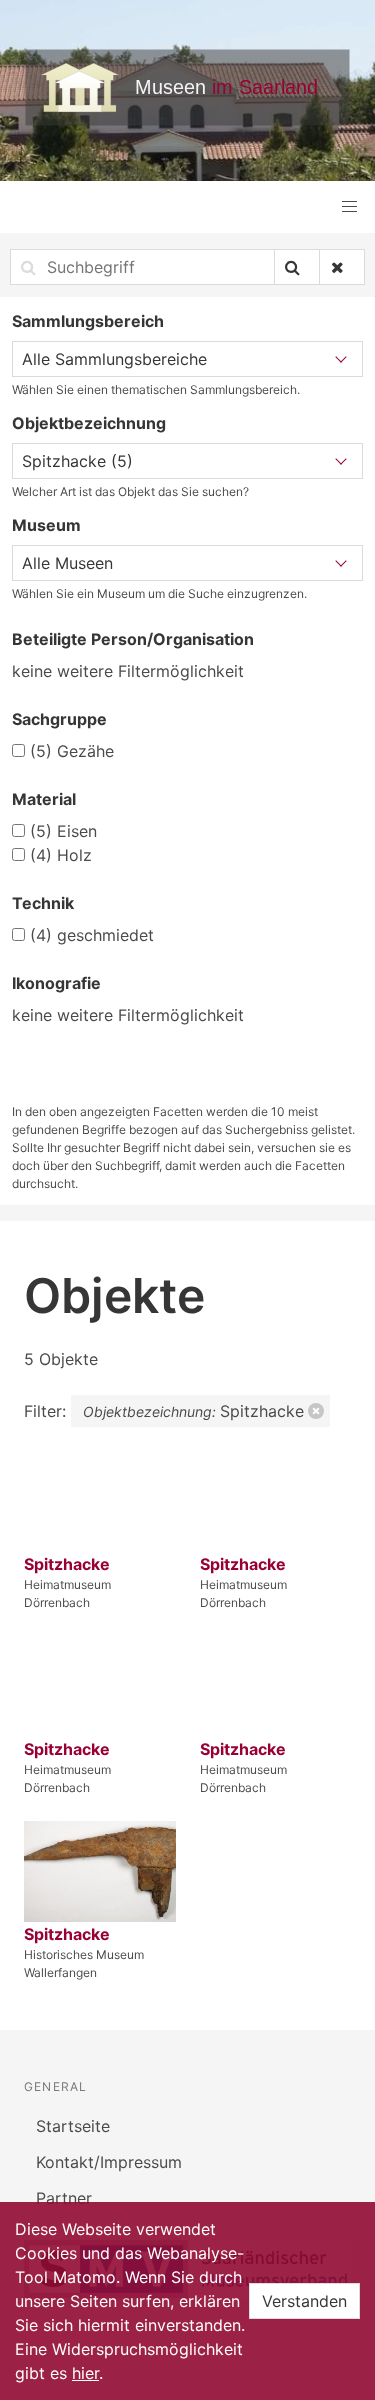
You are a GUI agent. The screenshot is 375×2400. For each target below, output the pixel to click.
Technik (43, 903)
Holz (61, 855)
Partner (64, 2198)
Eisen (63, 831)
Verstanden (304, 2301)
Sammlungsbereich (88, 321)
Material (44, 799)
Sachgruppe (59, 719)
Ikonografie (56, 983)
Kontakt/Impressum (109, 2162)
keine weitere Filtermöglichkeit (128, 671)
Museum (46, 525)
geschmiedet (92, 935)
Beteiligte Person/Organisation (133, 639)
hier (85, 2373)
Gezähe (72, 751)
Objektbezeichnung (89, 423)
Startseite (73, 2126)
